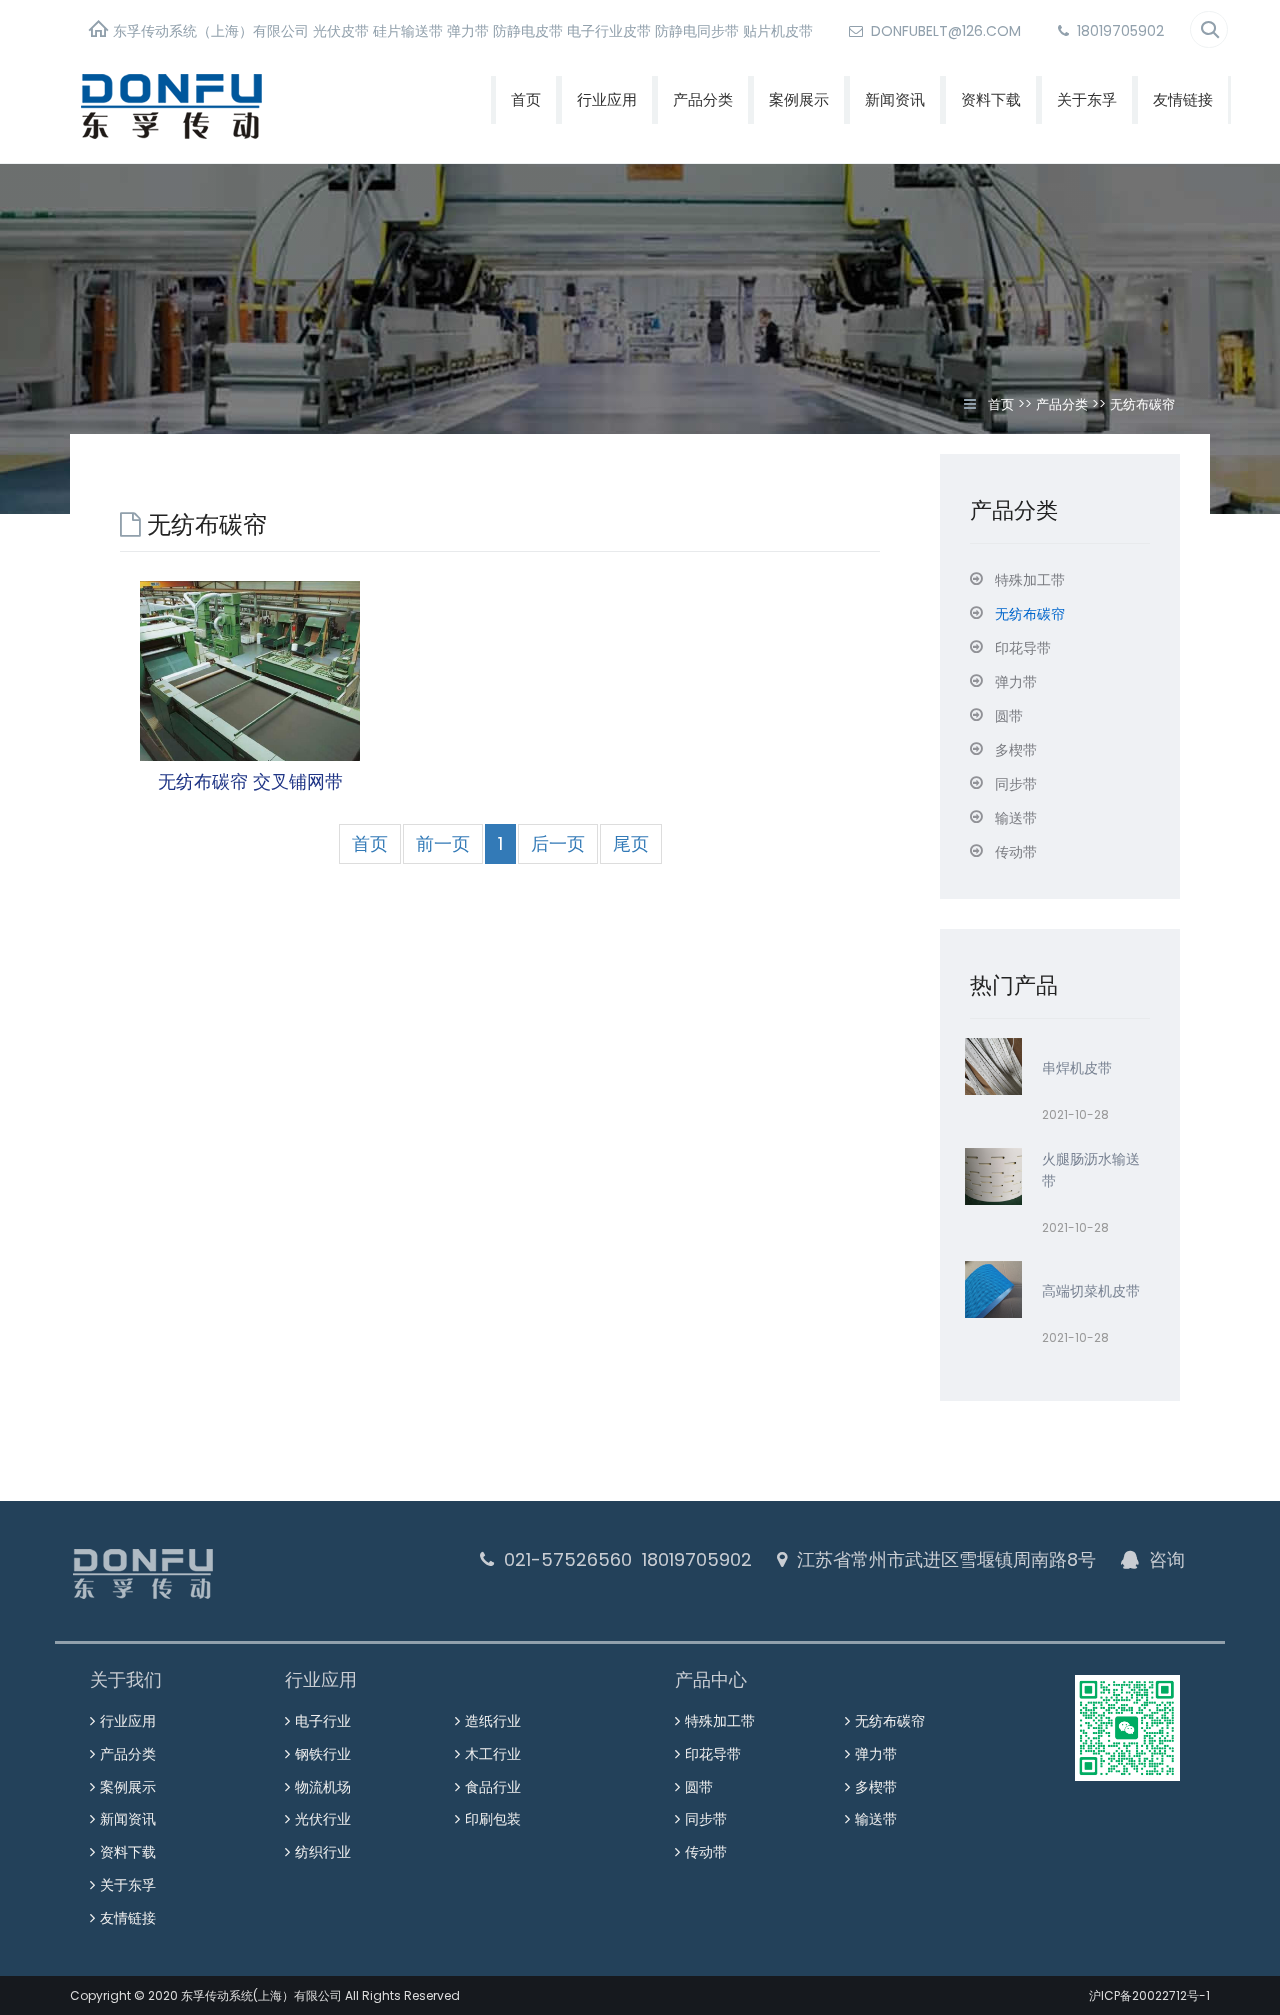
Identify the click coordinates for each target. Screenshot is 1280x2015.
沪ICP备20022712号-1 (1149, 1995)
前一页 (443, 843)
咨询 (1167, 1559)
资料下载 (991, 99)
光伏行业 (323, 1819)
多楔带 (876, 1787)
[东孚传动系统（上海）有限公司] (239, 104)
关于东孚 (1087, 99)
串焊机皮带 (1077, 1068)
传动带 (706, 1852)
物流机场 (323, 1787)
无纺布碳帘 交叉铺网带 (250, 781)
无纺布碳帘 (1142, 404)
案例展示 (799, 99)
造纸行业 (493, 1721)
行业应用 (607, 99)
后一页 (558, 843)
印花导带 (713, 1754)
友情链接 (1183, 99)
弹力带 (876, 1754)
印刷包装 (493, 1819)
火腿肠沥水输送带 (1091, 1170)
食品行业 (493, 1787)
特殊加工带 (720, 1721)
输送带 (876, 1819)
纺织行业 (323, 1852)
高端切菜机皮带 (1091, 1291)
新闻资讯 (895, 99)
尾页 (631, 843)
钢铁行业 (323, 1754)
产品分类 (703, 99)
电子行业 (323, 1721)
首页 (526, 99)
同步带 (706, 1819)
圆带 (699, 1787)
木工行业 (493, 1754)
